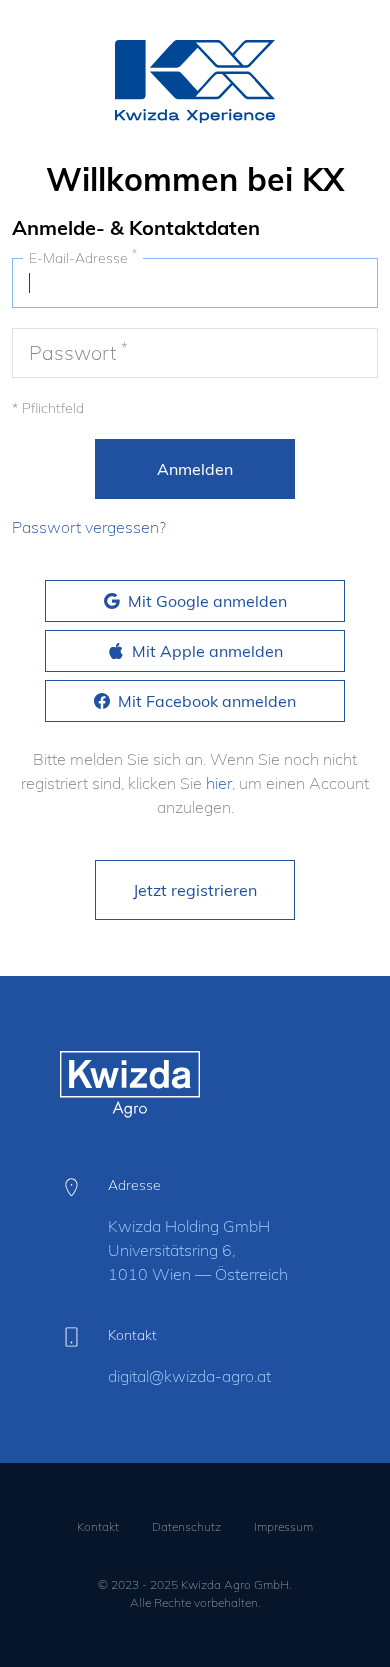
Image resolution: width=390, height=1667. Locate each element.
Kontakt (98, 1526)
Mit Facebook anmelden (207, 701)
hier (219, 783)
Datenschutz (186, 1526)
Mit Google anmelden (207, 601)
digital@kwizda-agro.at (189, 1376)
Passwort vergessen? (89, 527)
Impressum (283, 1526)
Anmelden (195, 469)
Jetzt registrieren (195, 890)
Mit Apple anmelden (207, 651)
